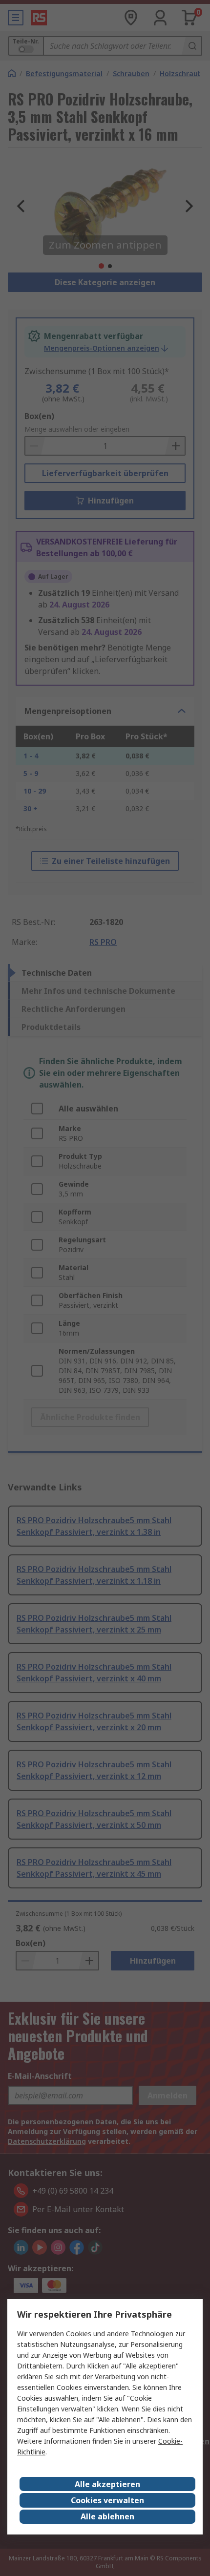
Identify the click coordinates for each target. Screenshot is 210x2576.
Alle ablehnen (107, 2516)
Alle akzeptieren (107, 2484)
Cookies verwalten (107, 2500)
